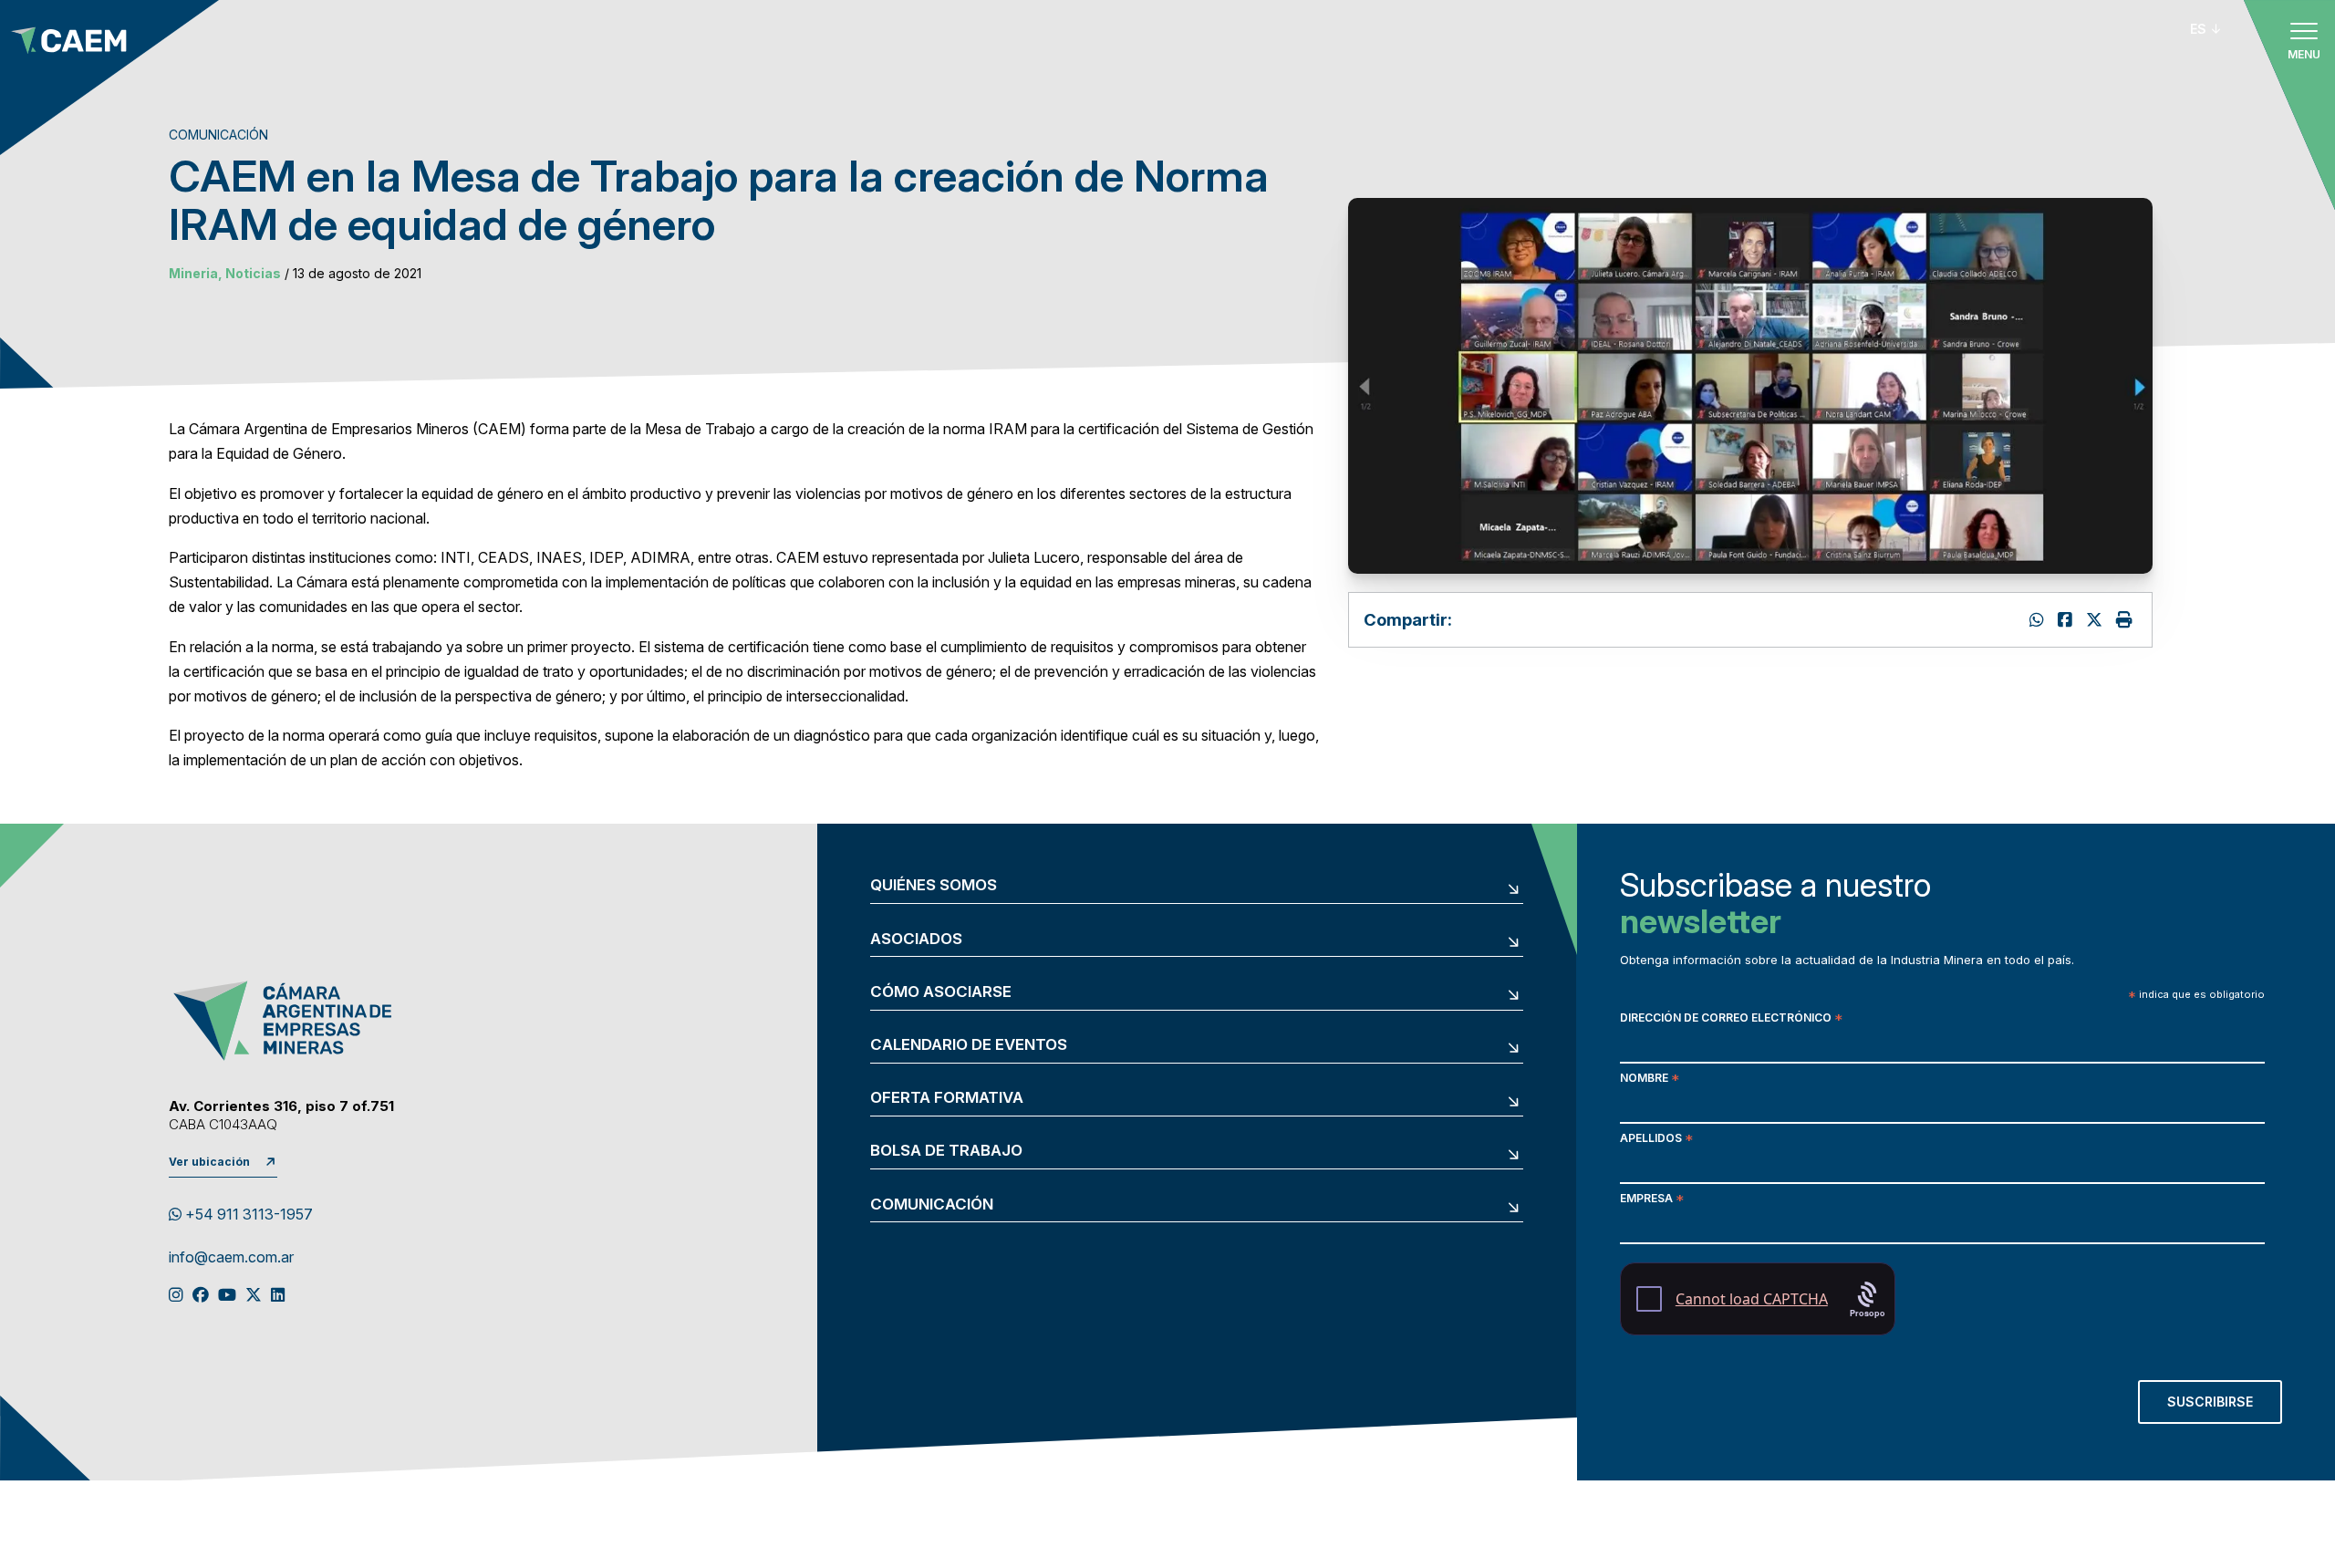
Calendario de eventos (969, 1045)
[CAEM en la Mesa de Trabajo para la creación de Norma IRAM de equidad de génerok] (2067, 620)
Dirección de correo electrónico (1731, 1019)
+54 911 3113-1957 (247, 1214)
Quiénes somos (934, 885)
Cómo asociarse (941, 992)
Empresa (1652, 1200)
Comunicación (932, 1205)
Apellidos (1656, 1140)
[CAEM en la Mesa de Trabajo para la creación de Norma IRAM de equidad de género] (2096, 620)
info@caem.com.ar (231, 1258)
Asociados (916, 939)
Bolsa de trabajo (946, 1151)
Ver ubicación (209, 1162)
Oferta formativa (947, 1098)
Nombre (1650, 1080)
